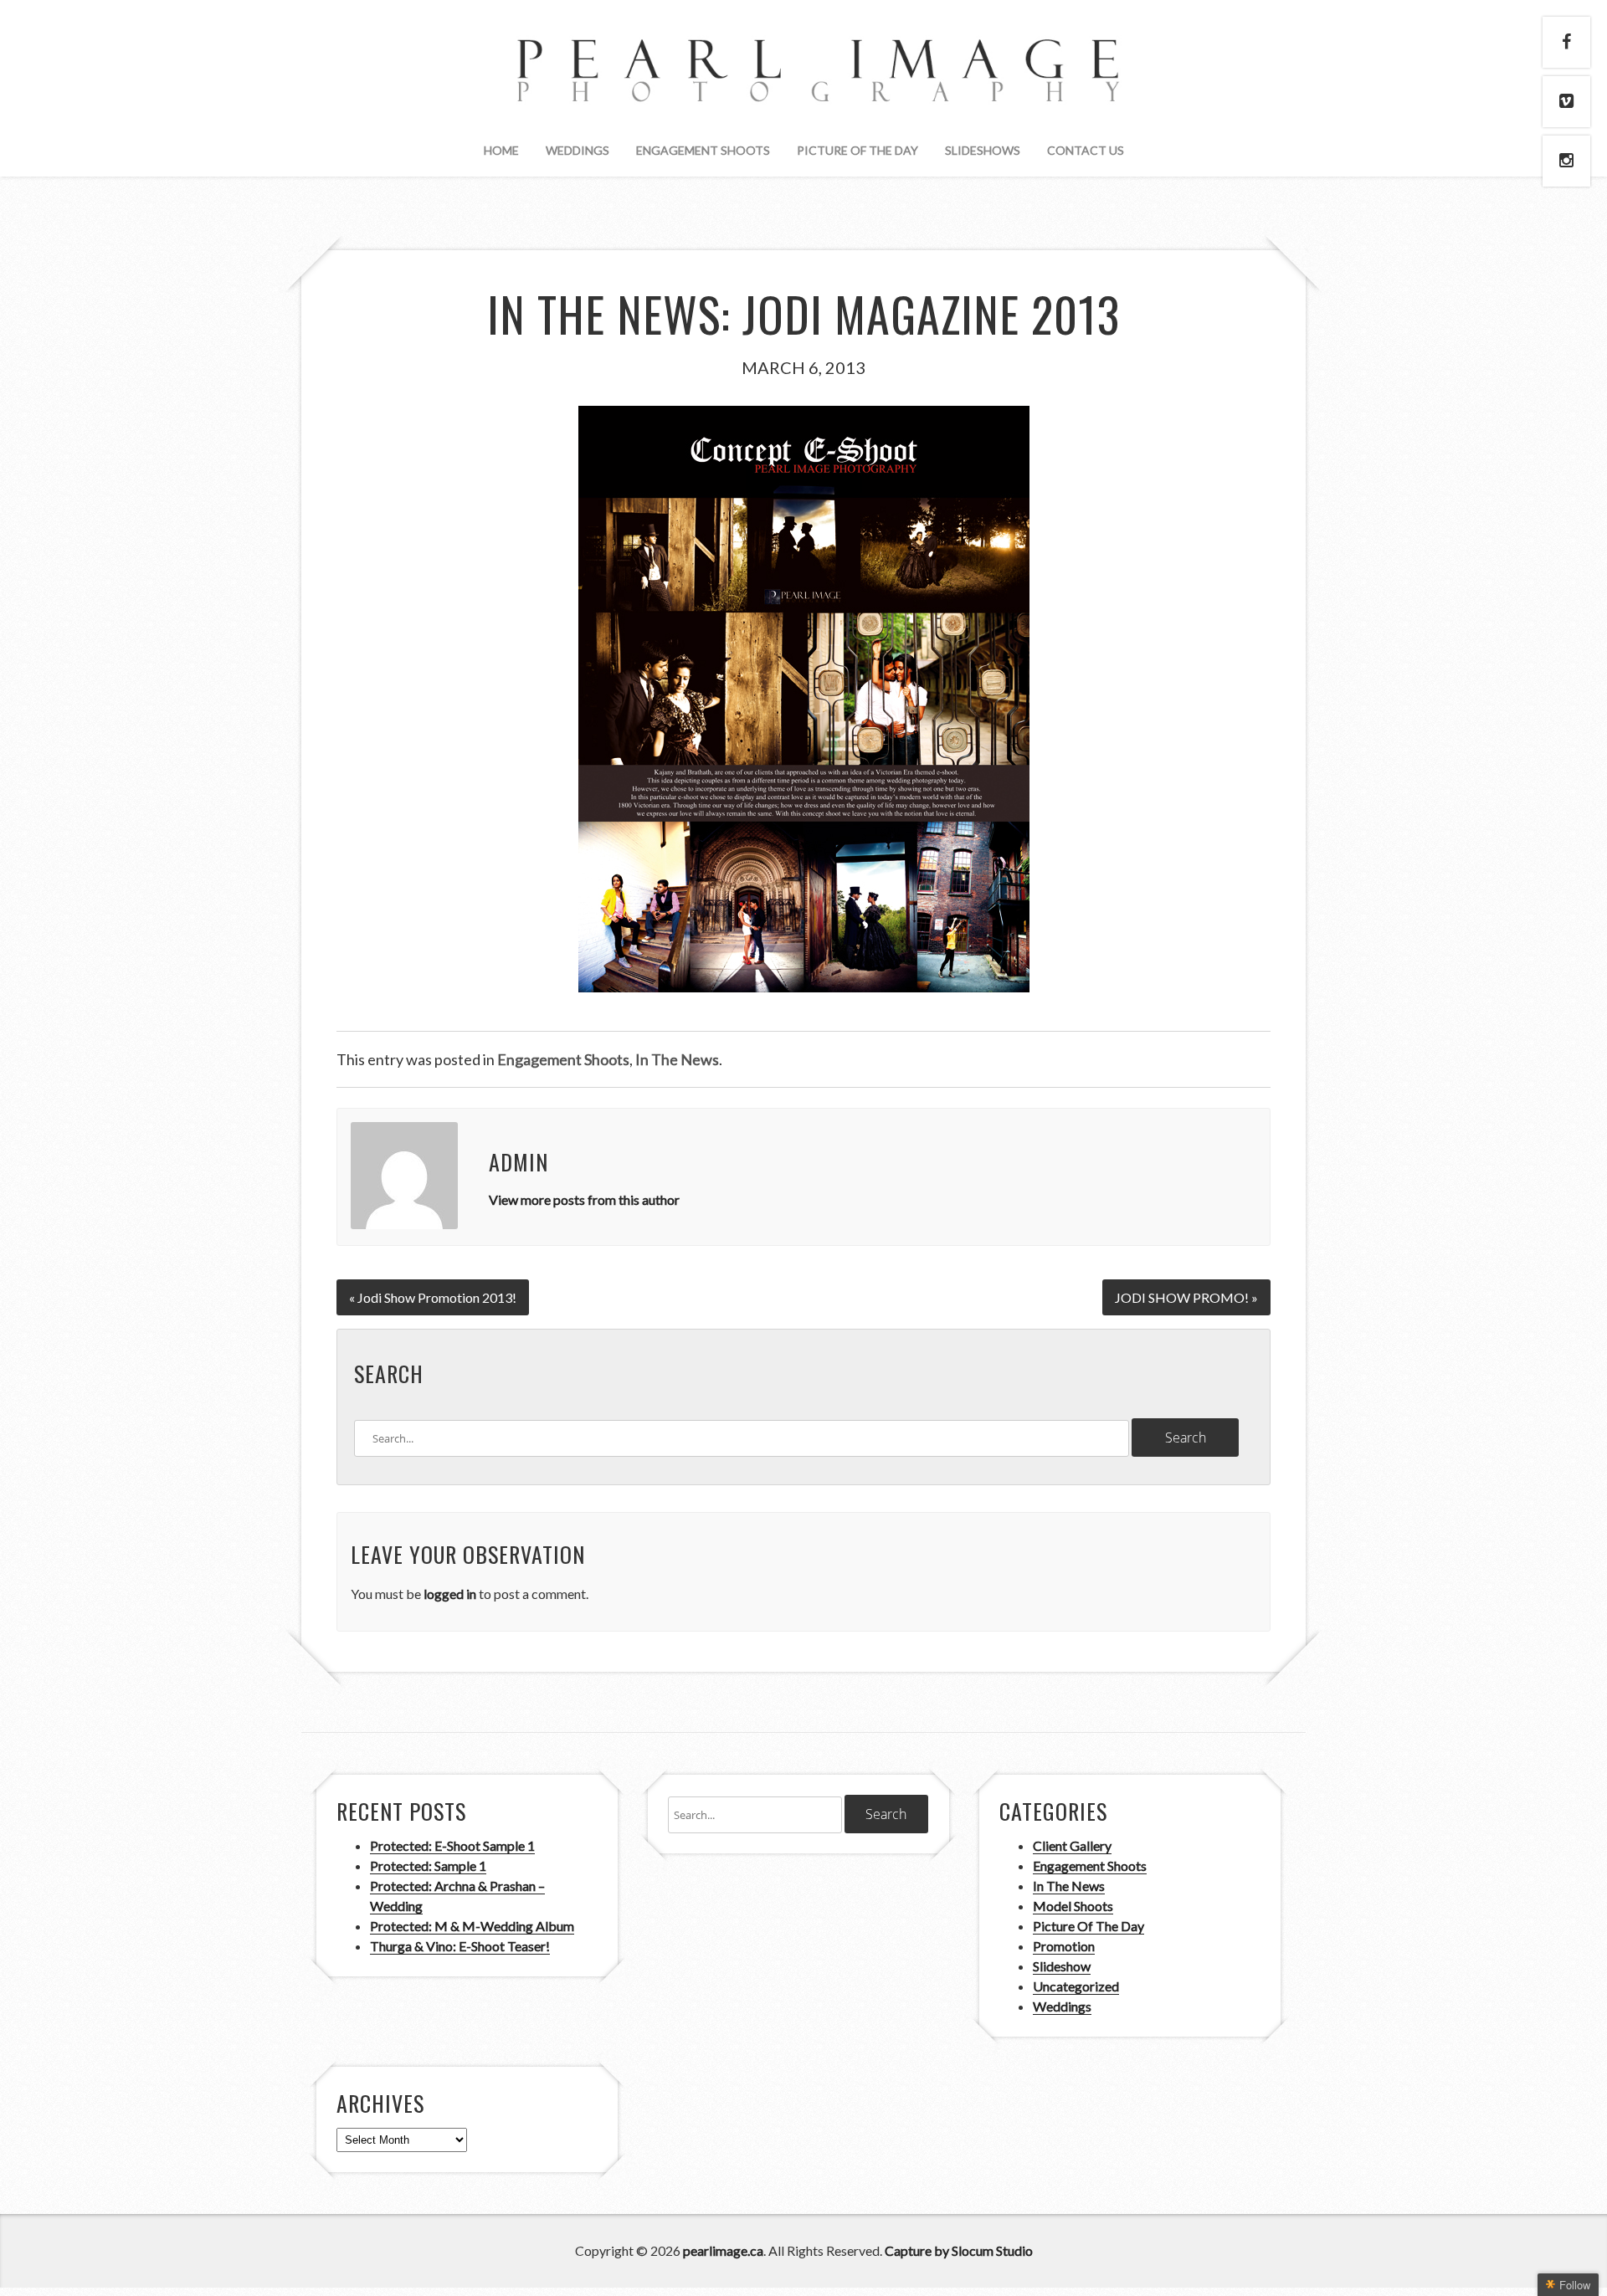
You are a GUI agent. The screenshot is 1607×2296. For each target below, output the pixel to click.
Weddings (578, 150)
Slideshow (1062, 1966)
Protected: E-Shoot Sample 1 (452, 1845)
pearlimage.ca (723, 2250)
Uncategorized (1076, 1986)
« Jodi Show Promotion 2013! (433, 1297)
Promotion (1064, 1946)
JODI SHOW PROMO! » (1186, 1297)
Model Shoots (1073, 1906)
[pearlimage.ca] (803, 88)
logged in (450, 1594)
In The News (677, 1059)
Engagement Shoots (703, 150)
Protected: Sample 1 (428, 1865)
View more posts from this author (584, 1199)
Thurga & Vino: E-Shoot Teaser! (460, 1946)
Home (501, 150)
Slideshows (983, 150)
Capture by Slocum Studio (959, 2250)
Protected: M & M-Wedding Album (472, 1926)
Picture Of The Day (857, 150)
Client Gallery (1072, 1845)
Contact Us (1086, 150)
